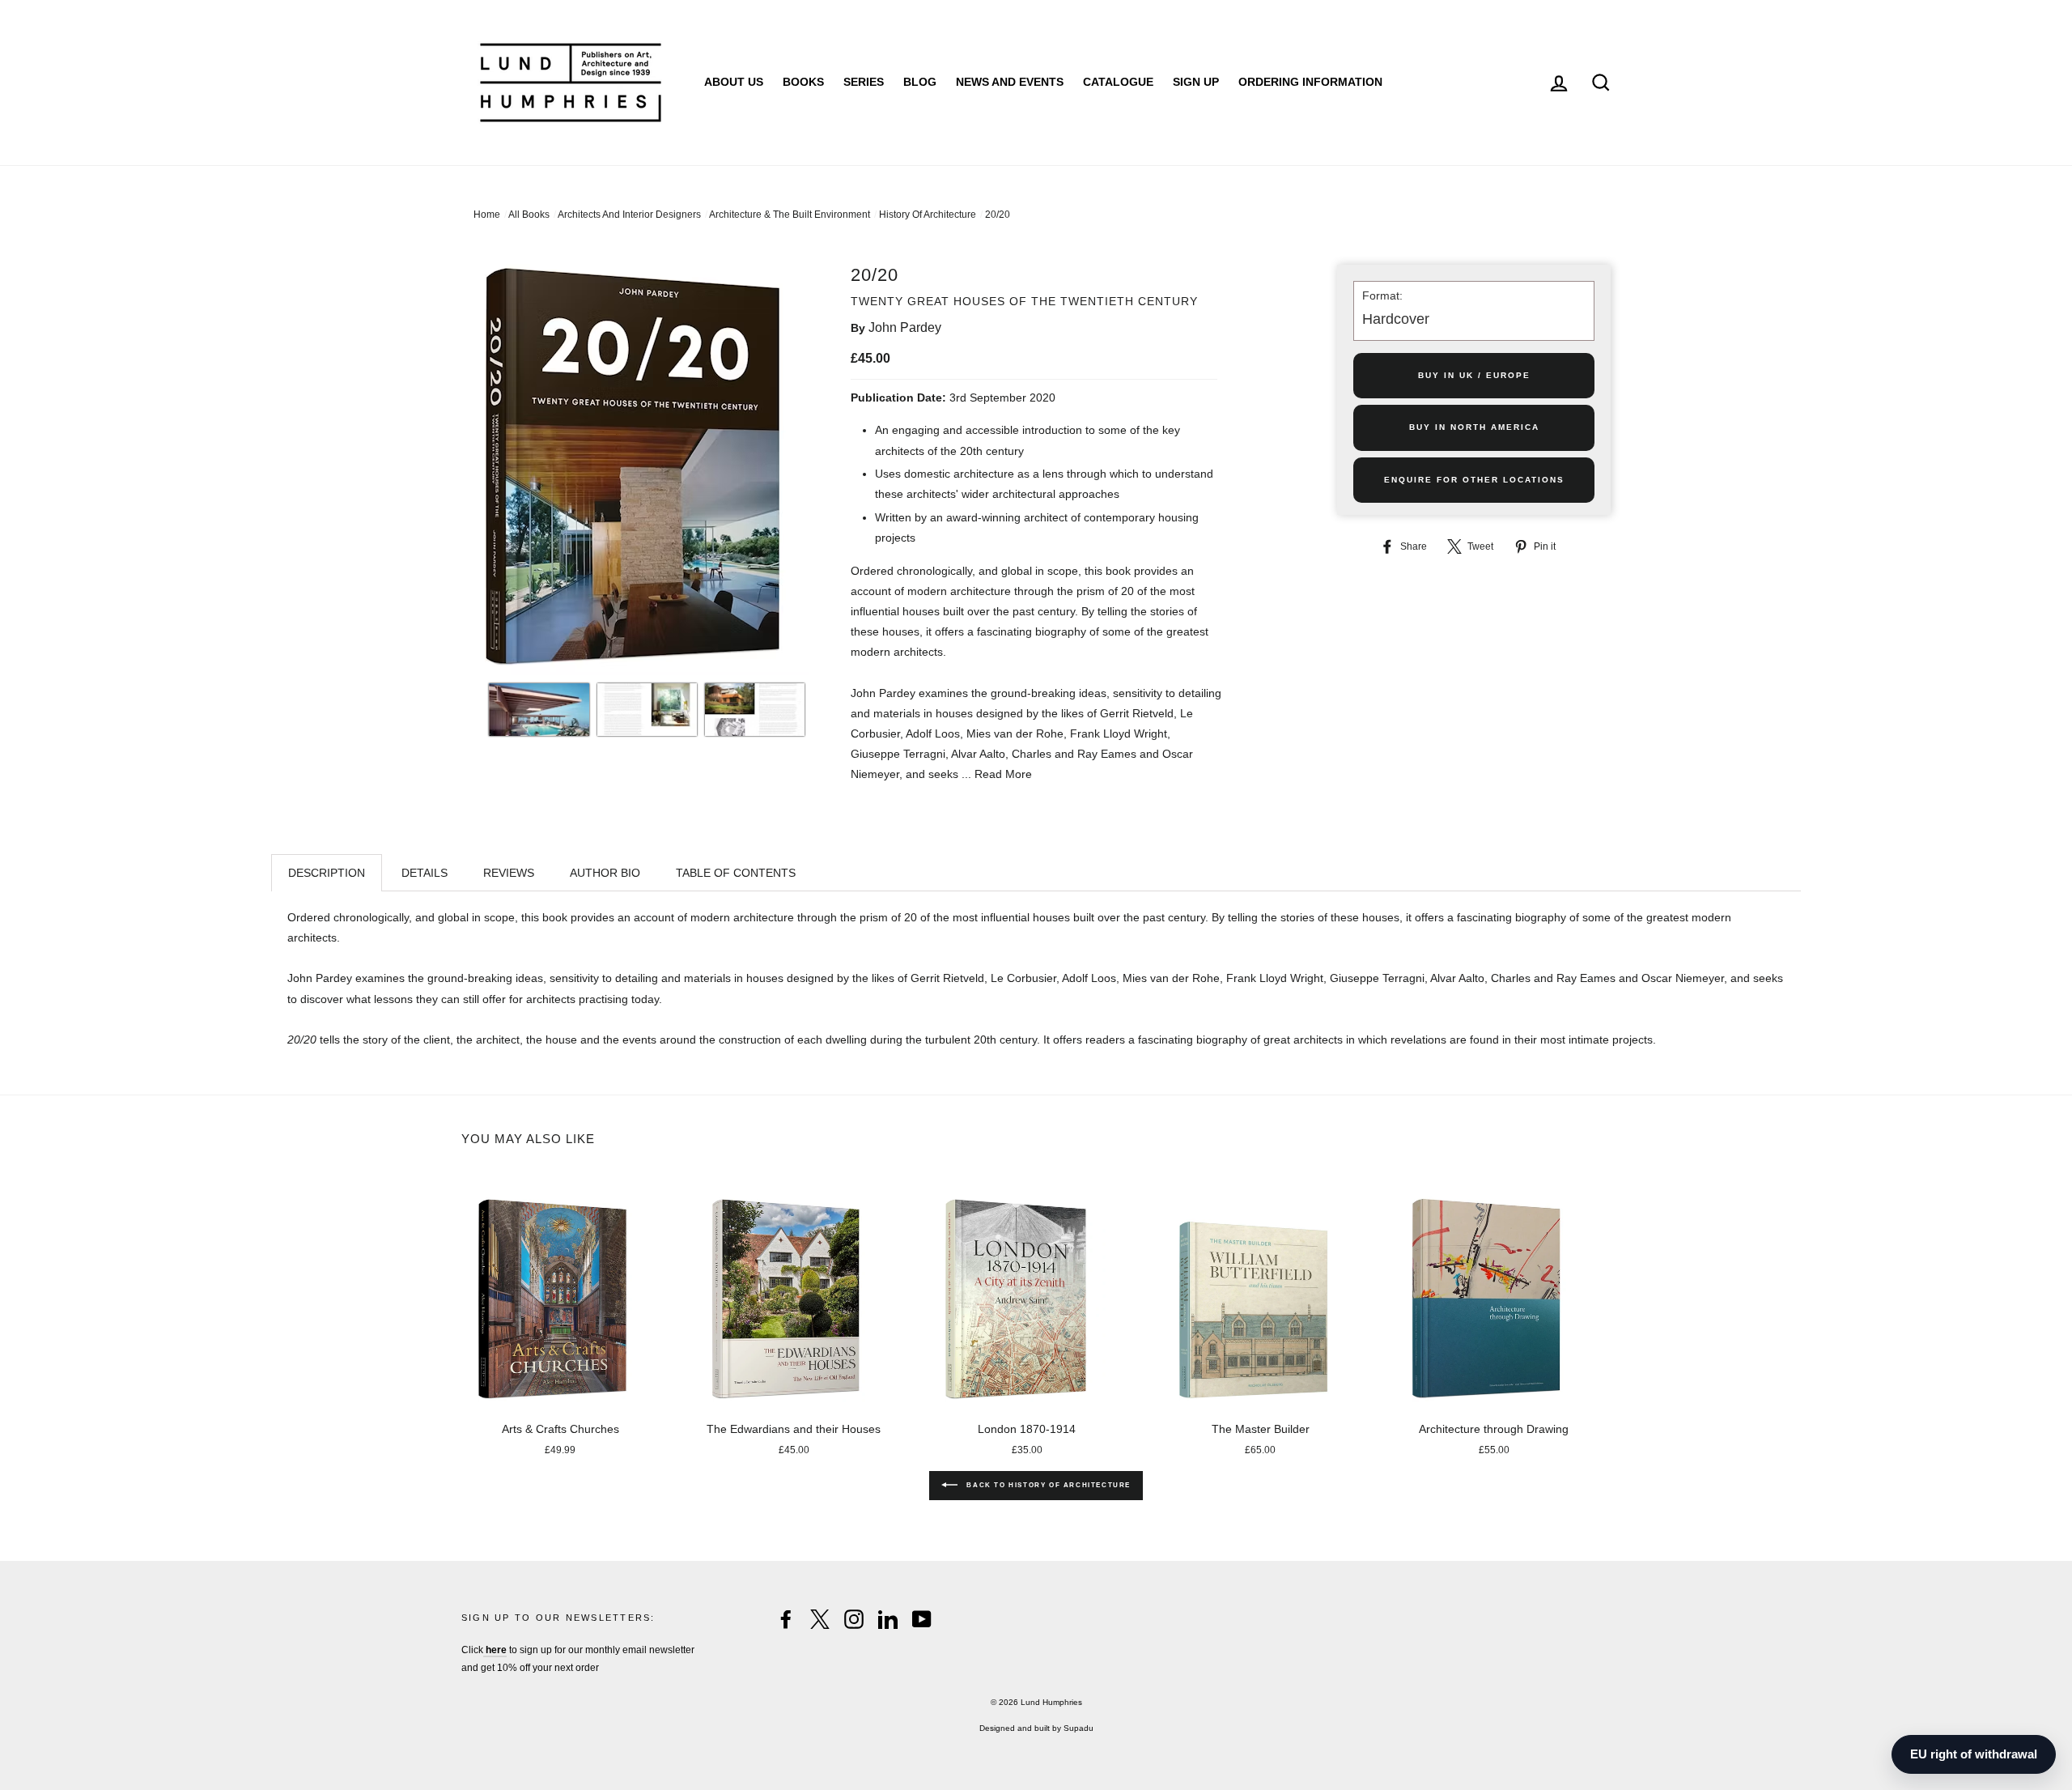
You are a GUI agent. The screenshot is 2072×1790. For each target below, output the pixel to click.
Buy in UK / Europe (1474, 375)
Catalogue (1118, 82)
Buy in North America (1474, 427)
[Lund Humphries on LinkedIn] (888, 1619)
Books (803, 82)
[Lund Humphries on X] (820, 1619)
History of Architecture (928, 215)
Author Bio (605, 873)
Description (327, 873)
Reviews (509, 873)
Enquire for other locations (1474, 480)
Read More (1003, 774)
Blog (920, 82)
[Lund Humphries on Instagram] (854, 1619)
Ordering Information (1310, 82)
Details (425, 873)
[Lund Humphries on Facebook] (786, 1619)
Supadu (1078, 1728)
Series (864, 82)
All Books (529, 215)
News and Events (1010, 82)
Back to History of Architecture (1047, 1485)
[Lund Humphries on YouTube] (922, 1619)
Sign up (1196, 82)
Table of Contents (736, 873)
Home (487, 215)
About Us (734, 82)
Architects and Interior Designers (629, 215)
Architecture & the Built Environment (790, 215)
